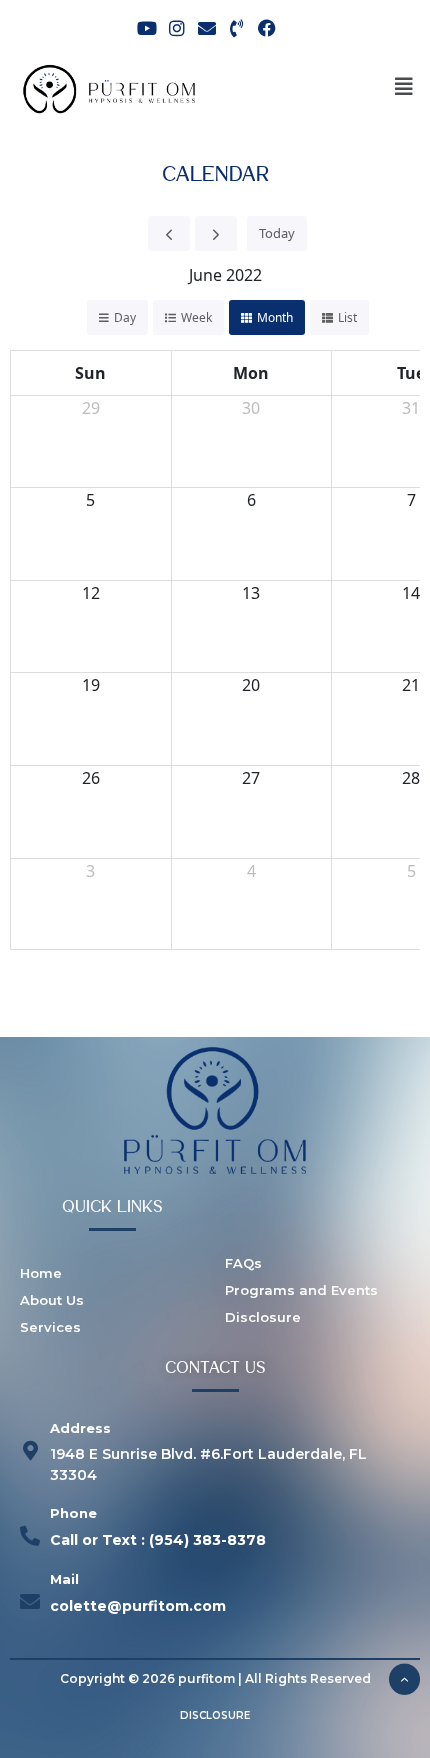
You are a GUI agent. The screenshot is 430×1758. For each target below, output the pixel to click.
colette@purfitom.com (138, 1606)
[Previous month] (169, 234)
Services (50, 1327)
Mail (64, 1579)
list (347, 317)
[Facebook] (267, 27)
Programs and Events (301, 1290)
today (277, 233)
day (125, 317)
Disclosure (263, 1317)
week (196, 317)
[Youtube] (146, 27)
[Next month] (216, 234)
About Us (52, 1300)
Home (41, 1273)
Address (80, 1428)
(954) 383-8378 (207, 1540)
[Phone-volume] (237, 27)
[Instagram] (176, 27)
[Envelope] (206, 27)
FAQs (243, 1263)
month (275, 317)
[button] (404, 87)
